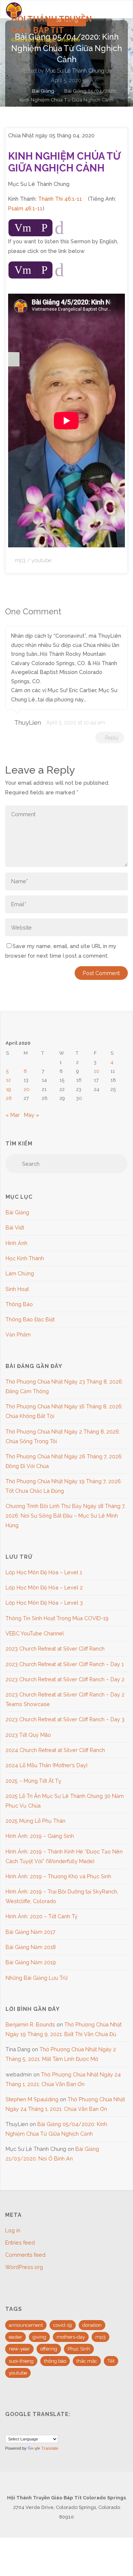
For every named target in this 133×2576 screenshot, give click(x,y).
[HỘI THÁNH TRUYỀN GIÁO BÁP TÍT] (14, 9)
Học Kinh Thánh (25, 1258)
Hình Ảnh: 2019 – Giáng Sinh (40, 1836)
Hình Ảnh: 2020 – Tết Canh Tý (42, 1916)
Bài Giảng (43, 91)
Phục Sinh (79, 2349)
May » (32, 1115)
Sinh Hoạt (17, 1289)
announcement (26, 2325)
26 (9, 1098)
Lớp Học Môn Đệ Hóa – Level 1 (44, 1572)
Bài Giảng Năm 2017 (30, 1932)
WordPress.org (24, 2267)
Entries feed (20, 2243)
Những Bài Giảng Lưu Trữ (37, 1978)
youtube (41, 560)
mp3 (20, 560)
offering (49, 2349)
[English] (9, 2429)
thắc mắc (87, 2361)
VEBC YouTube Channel (35, 1633)
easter (16, 2337)
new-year (19, 2349)
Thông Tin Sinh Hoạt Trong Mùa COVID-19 (57, 1618)
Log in (13, 2230)
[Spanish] (27, 2429)
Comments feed (25, 2255)
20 (27, 1089)
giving (39, 2337)
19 (8, 1089)
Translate (50, 2448)
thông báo (55, 2361)
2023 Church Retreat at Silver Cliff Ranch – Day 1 (65, 1664)
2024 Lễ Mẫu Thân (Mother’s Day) (47, 1765)
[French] (18, 2429)
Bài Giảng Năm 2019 (31, 1962)
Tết (111, 2361)
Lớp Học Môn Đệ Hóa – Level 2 (44, 1587)
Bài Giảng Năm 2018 (31, 1947)
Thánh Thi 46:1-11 (60, 199)
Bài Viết (15, 1227)
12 (8, 1080)
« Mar (13, 1115)
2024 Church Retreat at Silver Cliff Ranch (55, 1750)
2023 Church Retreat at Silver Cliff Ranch (55, 1649)
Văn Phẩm (18, 1334)
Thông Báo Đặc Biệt (30, 1319)
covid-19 (63, 2325)
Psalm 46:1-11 (25, 208)
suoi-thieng (21, 2361)
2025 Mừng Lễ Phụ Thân (35, 1821)
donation (92, 2325)
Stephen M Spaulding (32, 2099)
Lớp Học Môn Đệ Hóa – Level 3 (44, 1603)
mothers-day (71, 2337)
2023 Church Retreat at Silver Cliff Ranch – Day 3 (65, 1719)
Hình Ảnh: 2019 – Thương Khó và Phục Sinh (58, 1876)
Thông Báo (19, 1304)
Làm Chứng (20, 1273)
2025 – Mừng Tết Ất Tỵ (33, 1781)
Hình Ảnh (16, 1243)
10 (97, 1071)
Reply (112, 738)
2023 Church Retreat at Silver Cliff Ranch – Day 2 (65, 1679)
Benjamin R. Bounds (30, 2024)
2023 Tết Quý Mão (28, 1735)
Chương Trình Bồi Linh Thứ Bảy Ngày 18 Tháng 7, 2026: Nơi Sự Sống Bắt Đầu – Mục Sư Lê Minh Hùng (66, 1516)
